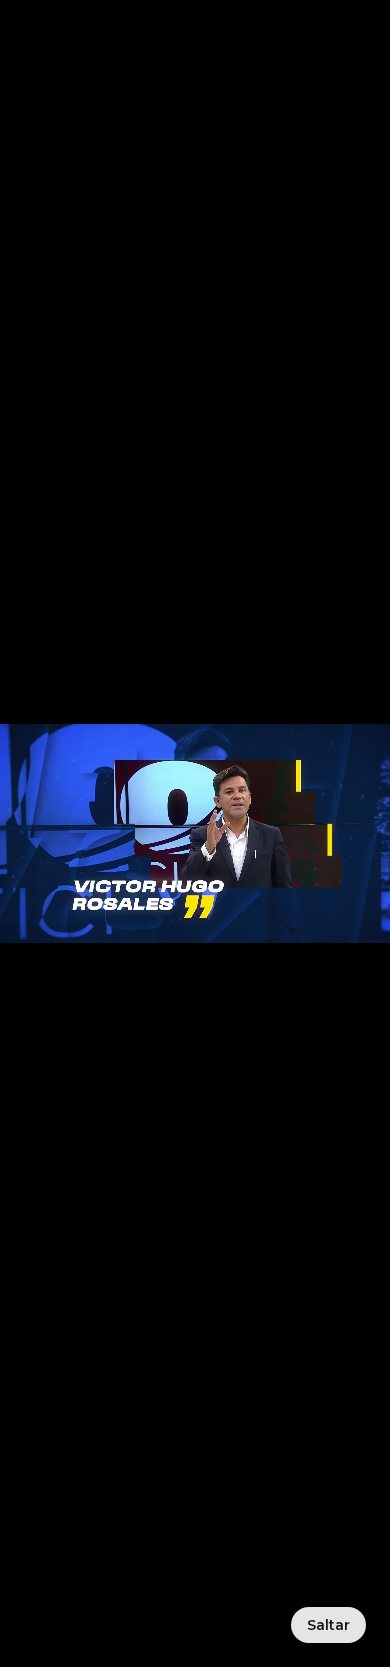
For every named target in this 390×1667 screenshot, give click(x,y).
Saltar (328, 1625)
